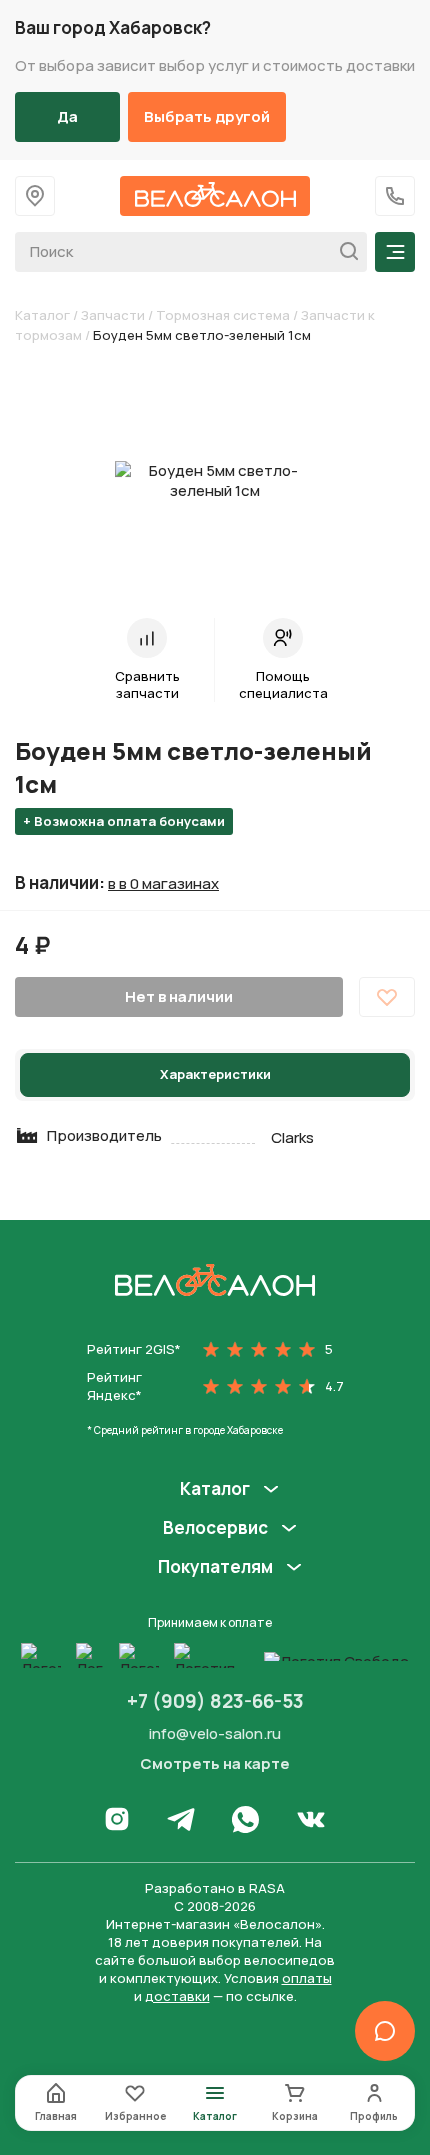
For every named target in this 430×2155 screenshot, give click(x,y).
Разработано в (215, 1888)
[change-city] (35, 196)
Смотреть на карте (215, 1764)
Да (67, 116)
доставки (177, 1996)
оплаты (307, 1978)
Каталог (42, 315)
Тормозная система (223, 315)
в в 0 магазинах (163, 884)
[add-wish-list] (387, 997)
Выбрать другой (207, 116)
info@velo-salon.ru (215, 1733)
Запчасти (113, 315)
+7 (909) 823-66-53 (215, 1701)
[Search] (343, 252)
